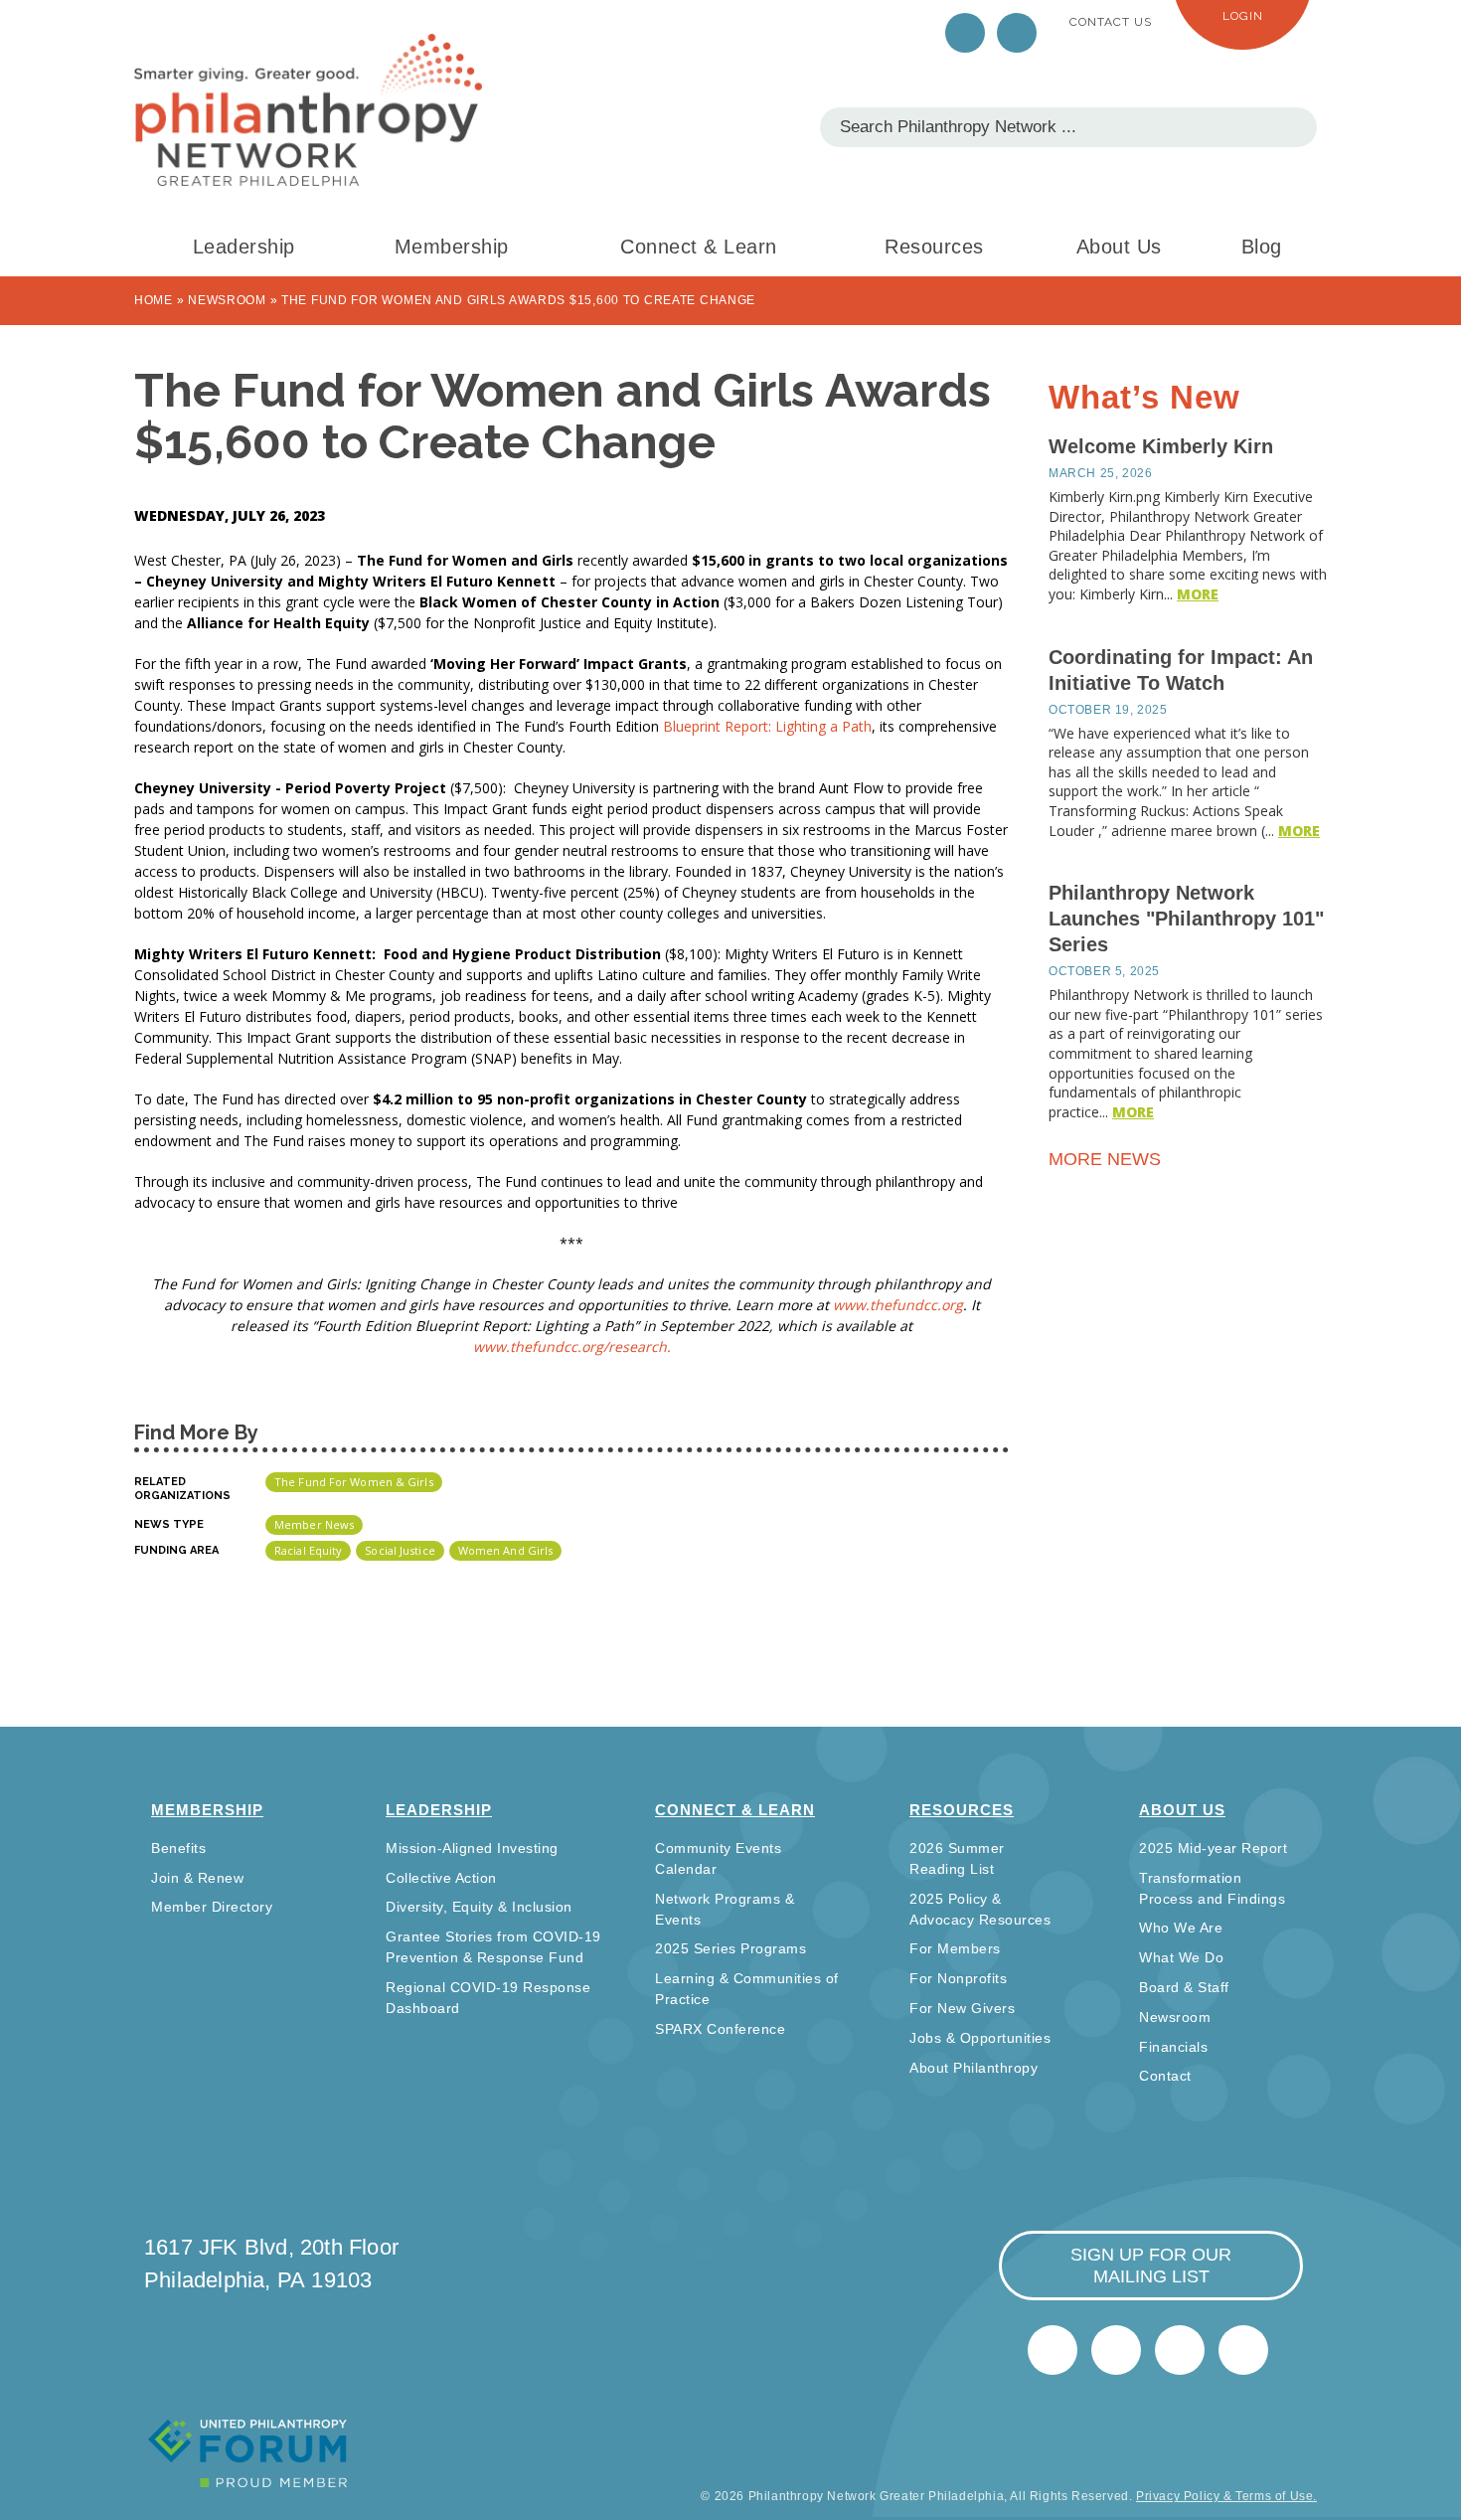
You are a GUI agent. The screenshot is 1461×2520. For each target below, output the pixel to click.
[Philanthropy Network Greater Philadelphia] (308, 110)
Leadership (244, 247)
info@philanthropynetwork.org (1180, 2350)
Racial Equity (308, 1550)
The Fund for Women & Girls (354, 1482)
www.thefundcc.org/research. (572, 1346)
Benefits (178, 1848)
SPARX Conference (720, 2029)
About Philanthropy (974, 2068)
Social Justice (400, 1550)
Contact (1165, 2076)
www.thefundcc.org (898, 1305)
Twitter (965, 33)
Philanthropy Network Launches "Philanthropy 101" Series (1186, 919)
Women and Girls (506, 1550)
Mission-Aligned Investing (472, 1848)
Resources (934, 247)
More (1198, 594)
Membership (452, 247)
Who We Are (1181, 1928)
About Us (1119, 247)
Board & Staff (1184, 1987)
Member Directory (212, 1907)
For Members (955, 1948)
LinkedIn (1017, 33)
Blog (1262, 247)
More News (1107, 1159)
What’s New (1144, 397)
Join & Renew (197, 1878)
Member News (314, 1524)
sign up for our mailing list (1151, 2266)
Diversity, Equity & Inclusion (479, 1907)
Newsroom (227, 300)
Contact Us (1111, 22)
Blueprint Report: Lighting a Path (767, 726)
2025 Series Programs (730, 1948)
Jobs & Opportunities (980, 2038)
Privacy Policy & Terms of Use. (1226, 2496)
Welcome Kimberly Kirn (1161, 446)
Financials (1173, 2047)
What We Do (1181, 1957)
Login (1243, 16)
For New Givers (962, 2008)
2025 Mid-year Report (1213, 1848)
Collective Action (441, 1878)
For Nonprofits (958, 1978)
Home (154, 300)
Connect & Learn (699, 247)
